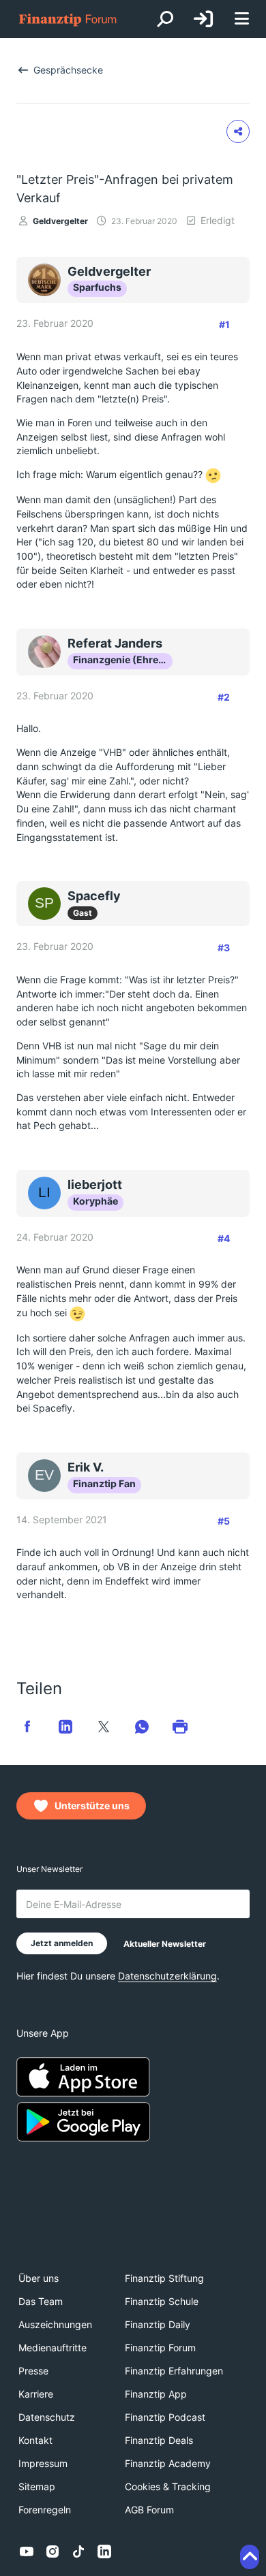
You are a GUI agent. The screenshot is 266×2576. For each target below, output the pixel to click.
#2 (224, 697)
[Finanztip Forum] (68, 19)
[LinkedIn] (104, 2551)
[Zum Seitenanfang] (250, 2557)
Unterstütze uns (92, 1806)
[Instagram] (53, 2551)
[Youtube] (27, 2551)
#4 (224, 1238)
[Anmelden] (203, 19)
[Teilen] (238, 131)
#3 (224, 948)
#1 (224, 324)
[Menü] (241, 19)
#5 (224, 1521)
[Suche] (165, 19)
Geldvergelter (60, 221)
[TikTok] (78, 2551)
